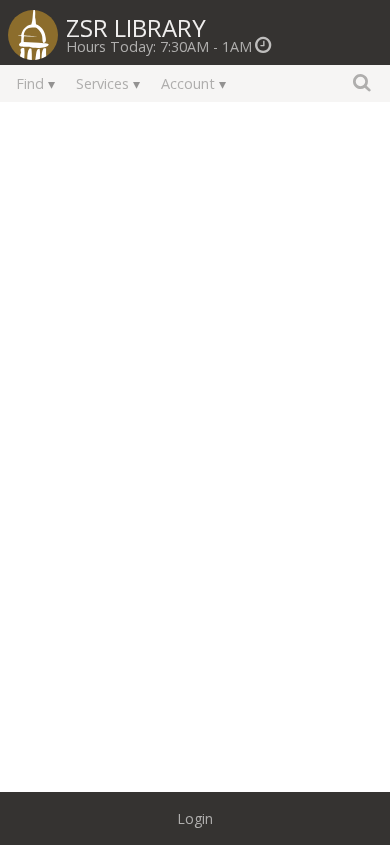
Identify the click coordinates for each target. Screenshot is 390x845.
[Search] (362, 82)
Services (102, 83)
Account (188, 83)
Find (30, 83)
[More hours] (263, 46)
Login (195, 818)
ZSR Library (136, 25)
